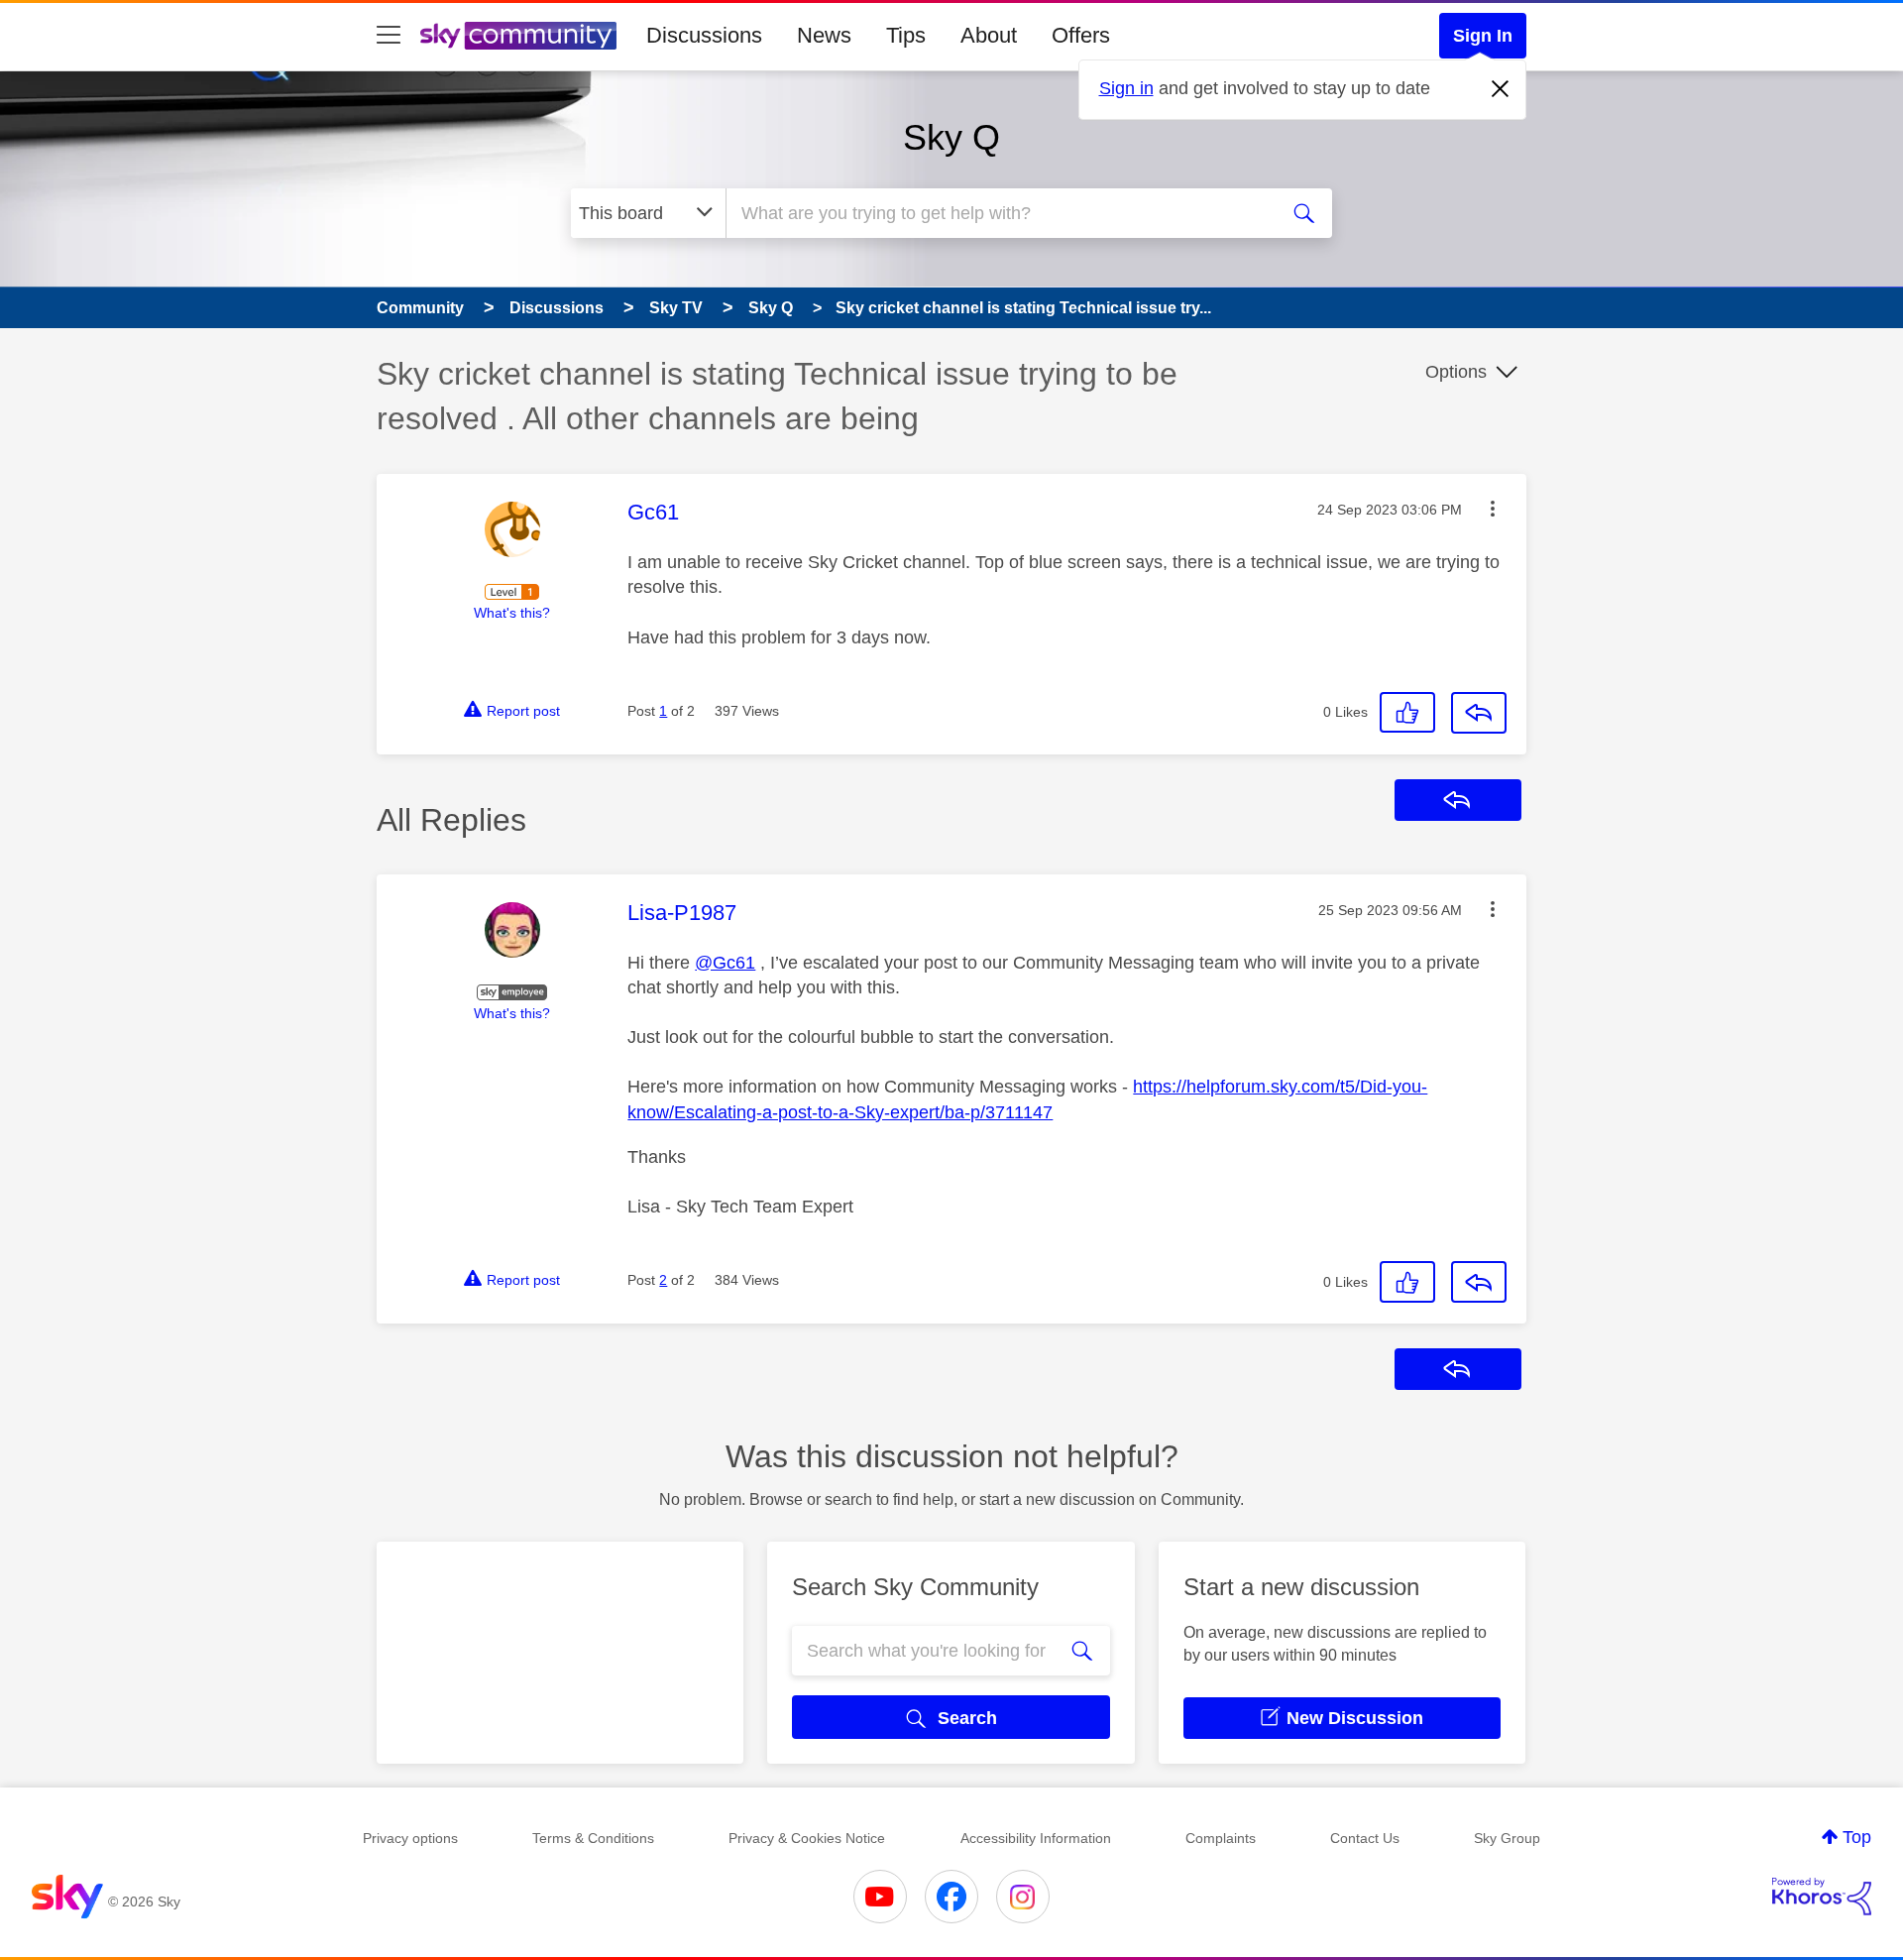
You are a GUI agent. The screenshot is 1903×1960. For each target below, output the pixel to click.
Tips (906, 35)
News (824, 35)
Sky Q (951, 137)
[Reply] (1479, 713)
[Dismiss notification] (1501, 89)
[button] (1493, 509)
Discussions (704, 35)
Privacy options (410, 1838)
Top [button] (1857, 1837)
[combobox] (999, 213)
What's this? (512, 613)
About (989, 35)
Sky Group (1507, 1838)
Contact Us (1365, 1838)
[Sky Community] (518, 36)
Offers (1081, 35)
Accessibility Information (1036, 1838)
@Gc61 (725, 963)
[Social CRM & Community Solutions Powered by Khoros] (1822, 1897)
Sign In (1483, 36)
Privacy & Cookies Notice (807, 1838)
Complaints (1221, 1838)
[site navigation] (389, 36)
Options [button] (1456, 372)
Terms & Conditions (593, 1838)
